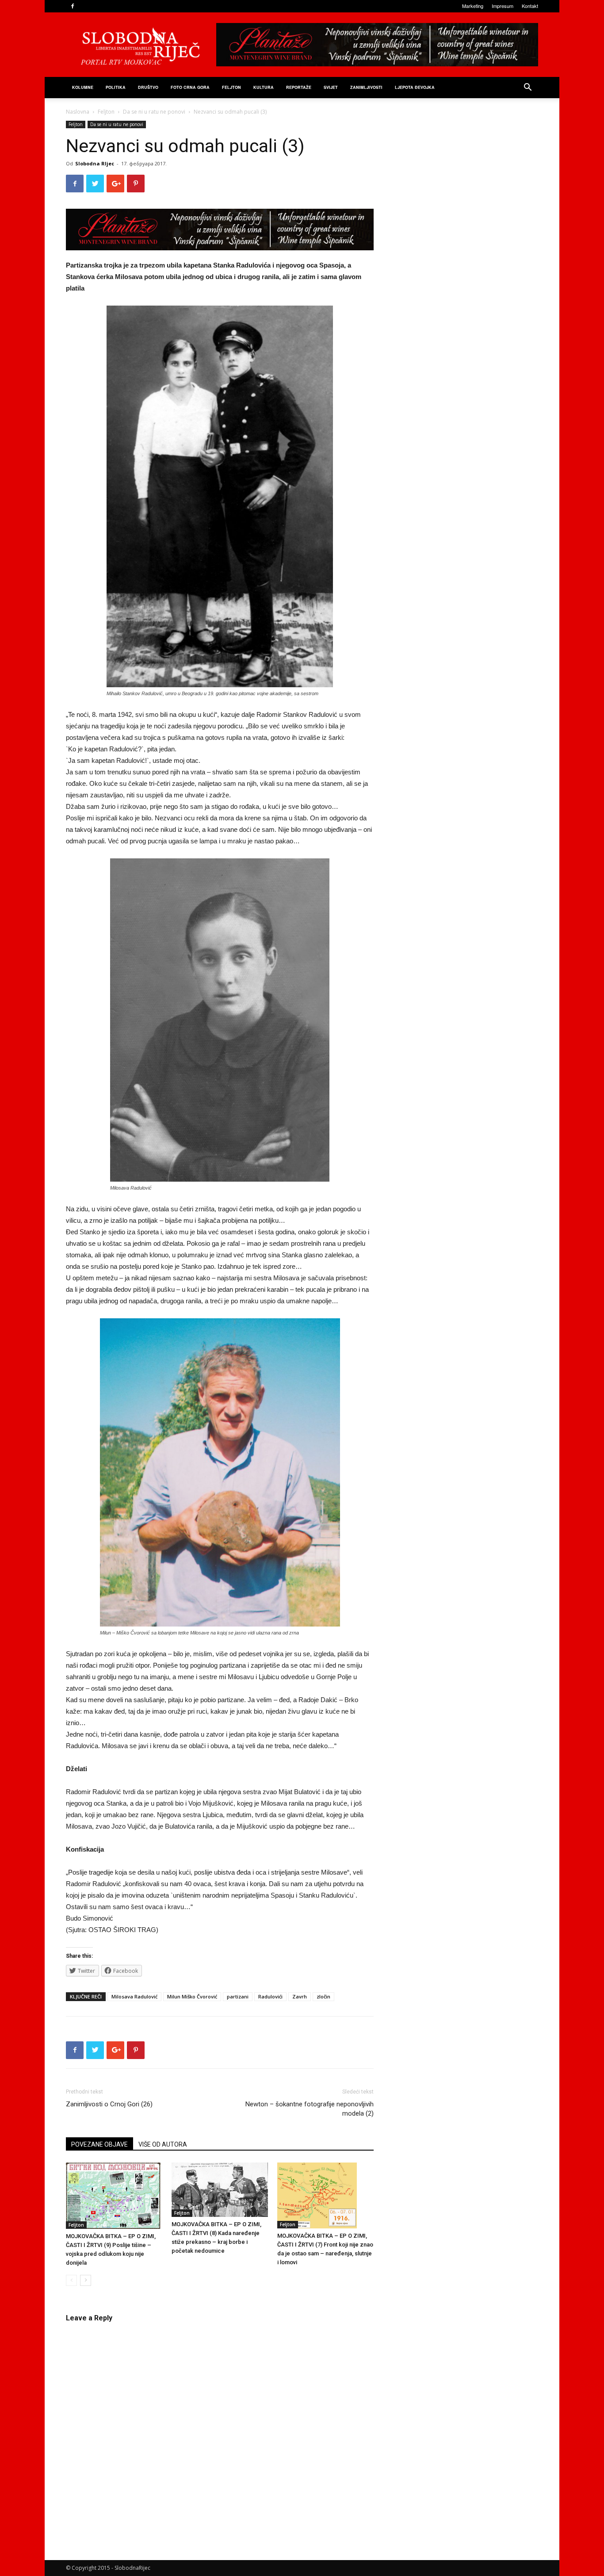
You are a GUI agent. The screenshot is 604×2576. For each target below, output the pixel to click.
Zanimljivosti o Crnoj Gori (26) (109, 2104)
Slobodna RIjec (95, 163)
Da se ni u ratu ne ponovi (154, 112)
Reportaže (299, 87)
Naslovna (78, 112)
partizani (238, 1996)
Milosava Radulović (134, 1996)
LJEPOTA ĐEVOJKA (415, 87)
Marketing (473, 6)
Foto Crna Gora (190, 87)
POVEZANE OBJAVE (99, 2144)
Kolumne (83, 87)
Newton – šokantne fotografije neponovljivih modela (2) (310, 2109)
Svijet (331, 87)
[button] (528, 88)
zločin (323, 1996)
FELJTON (231, 87)
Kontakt (530, 6)
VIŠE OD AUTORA (163, 2144)
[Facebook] (73, 6)
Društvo (148, 87)
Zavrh (300, 1996)
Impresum (503, 6)
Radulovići (270, 1996)
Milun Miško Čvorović (192, 1996)
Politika (116, 87)
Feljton (106, 112)
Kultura (264, 87)
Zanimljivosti (366, 87)
